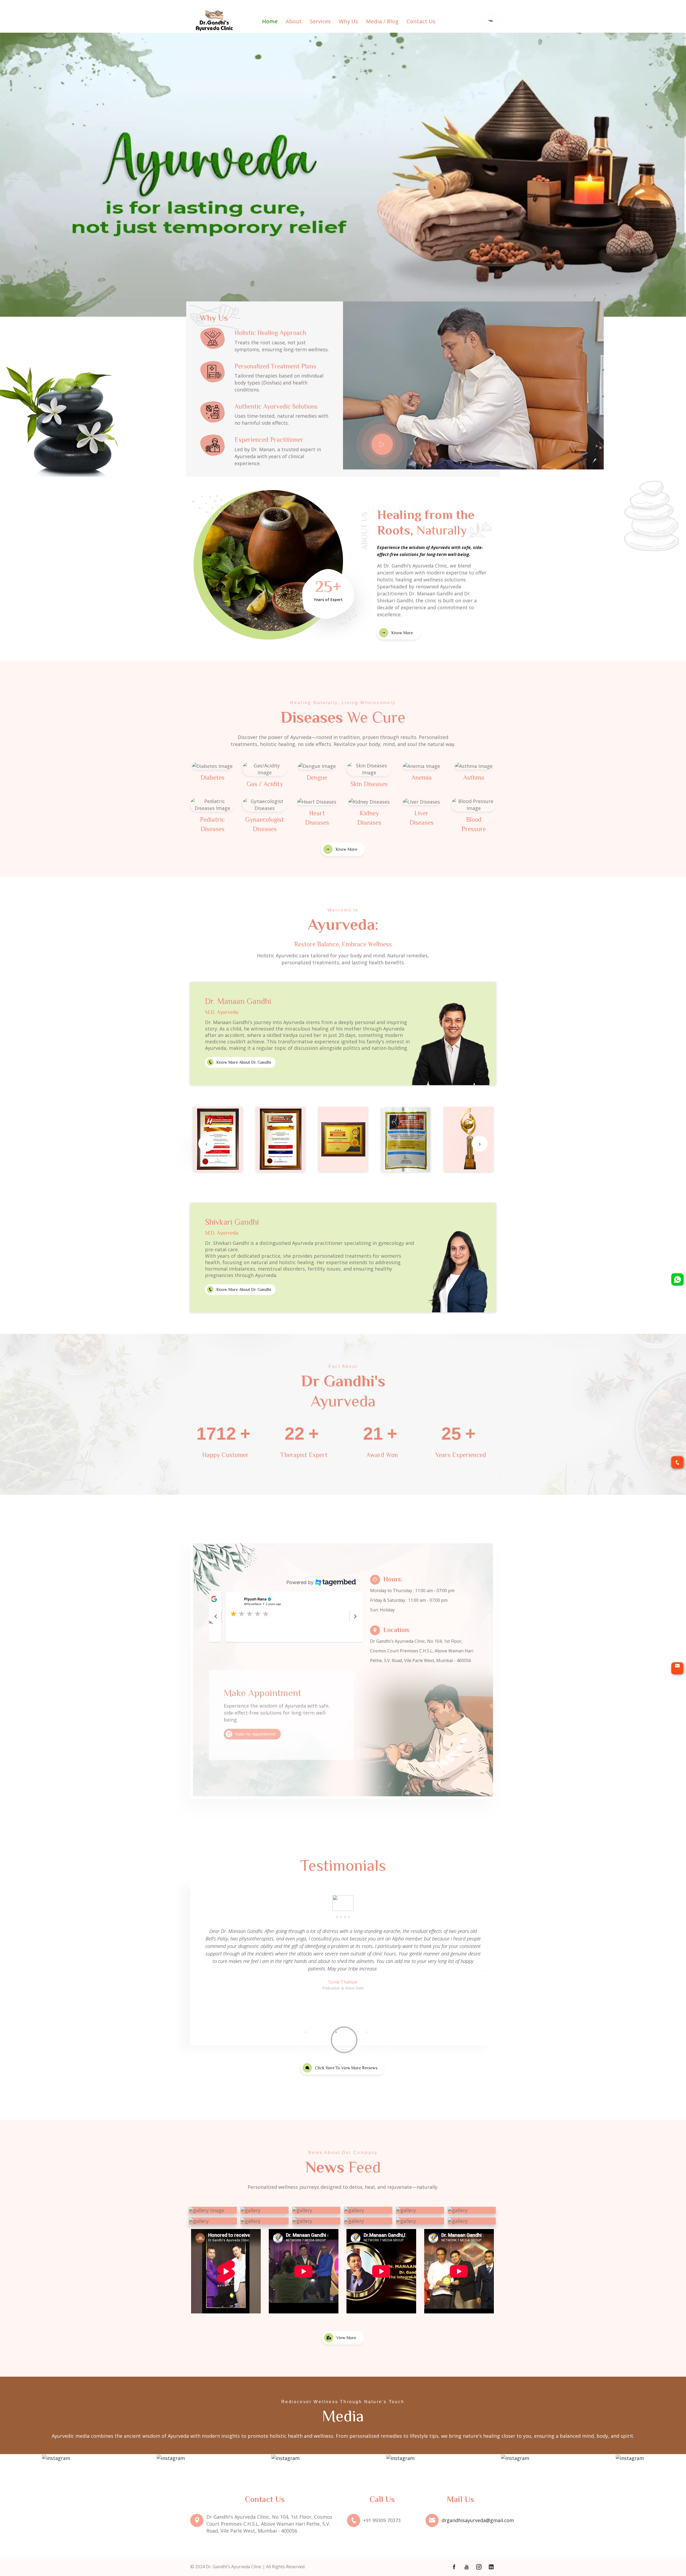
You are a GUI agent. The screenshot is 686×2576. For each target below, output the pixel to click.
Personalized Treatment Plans (275, 366)
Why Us (348, 21)
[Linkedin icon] (491, 2567)
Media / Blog (382, 21)
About (294, 21)
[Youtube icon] (466, 2567)
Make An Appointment (255, 1734)
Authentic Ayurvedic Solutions (276, 406)
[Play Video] (382, 444)
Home (270, 21)
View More (346, 2338)
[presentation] (206, 1144)
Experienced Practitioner (269, 440)
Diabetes (212, 777)
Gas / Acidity (265, 784)
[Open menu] (490, 21)
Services (320, 21)
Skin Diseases (369, 784)
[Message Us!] (677, 1462)
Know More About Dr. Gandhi (244, 1062)
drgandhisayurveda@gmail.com (478, 2520)
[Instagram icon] (479, 2567)
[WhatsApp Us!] (677, 1279)
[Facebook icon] (454, 2567)
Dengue (317, 777)
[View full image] (218, 1139)
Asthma (474, 777)
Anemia (422, 777)
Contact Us (421, 21)
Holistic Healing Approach (270, 333)
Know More (402, 633)
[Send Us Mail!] (677, 1668)
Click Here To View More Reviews (346, 2068)
